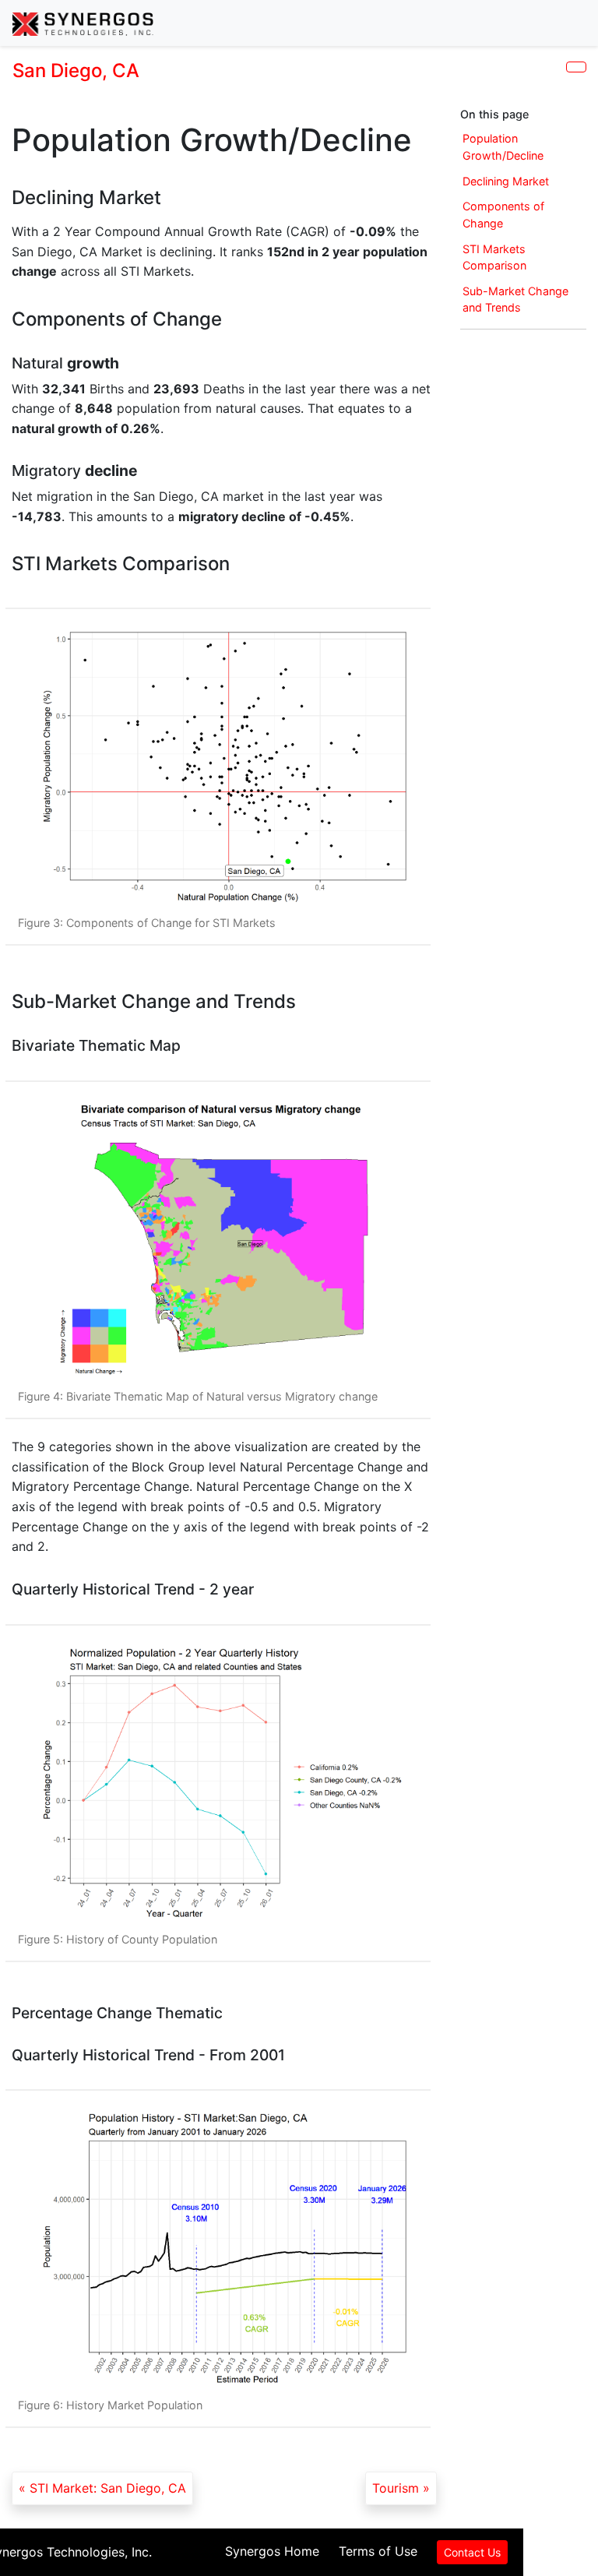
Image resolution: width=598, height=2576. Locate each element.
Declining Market (506, 181)
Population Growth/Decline (503, 147)
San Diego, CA (76, 70)
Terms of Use (378, 2551)
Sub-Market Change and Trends (515, 300)
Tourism (396, 2488)
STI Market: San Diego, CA (108, 2488)
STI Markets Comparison (494, 257)
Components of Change (503, 215)
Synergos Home (272, 2551)
